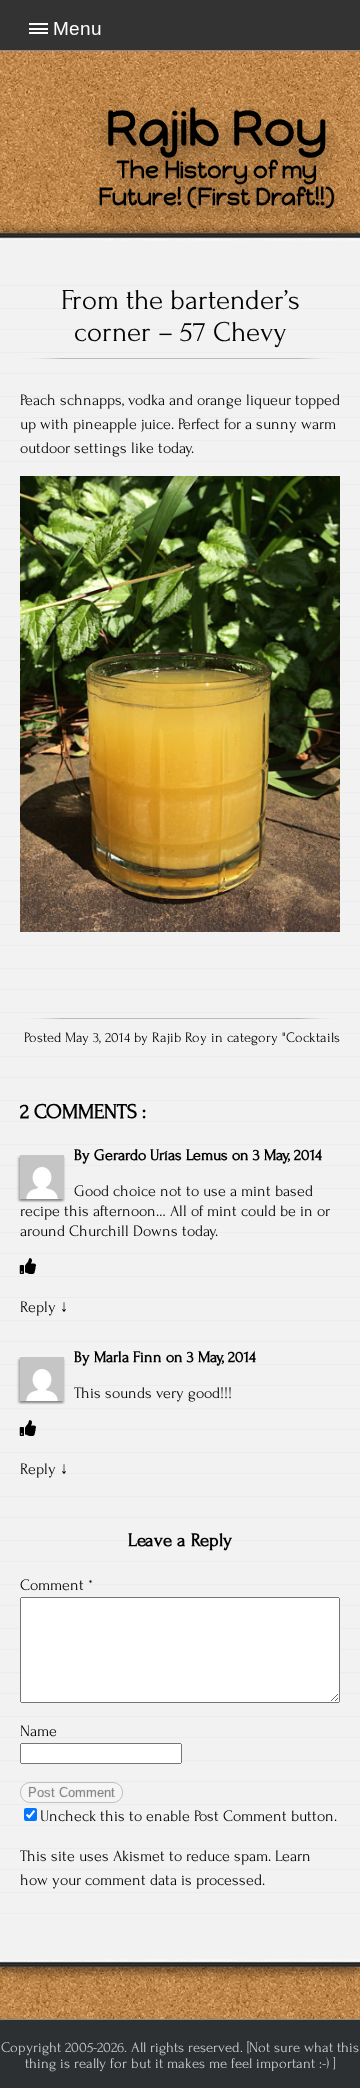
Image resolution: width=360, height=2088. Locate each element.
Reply (38, 1307)
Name (38, 1731)
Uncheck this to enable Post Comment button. (188, 1816)
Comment (56, 1585)
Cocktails (313, 1038)
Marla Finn (128, 1357)
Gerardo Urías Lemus (161, 1155)
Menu (77, 28)
